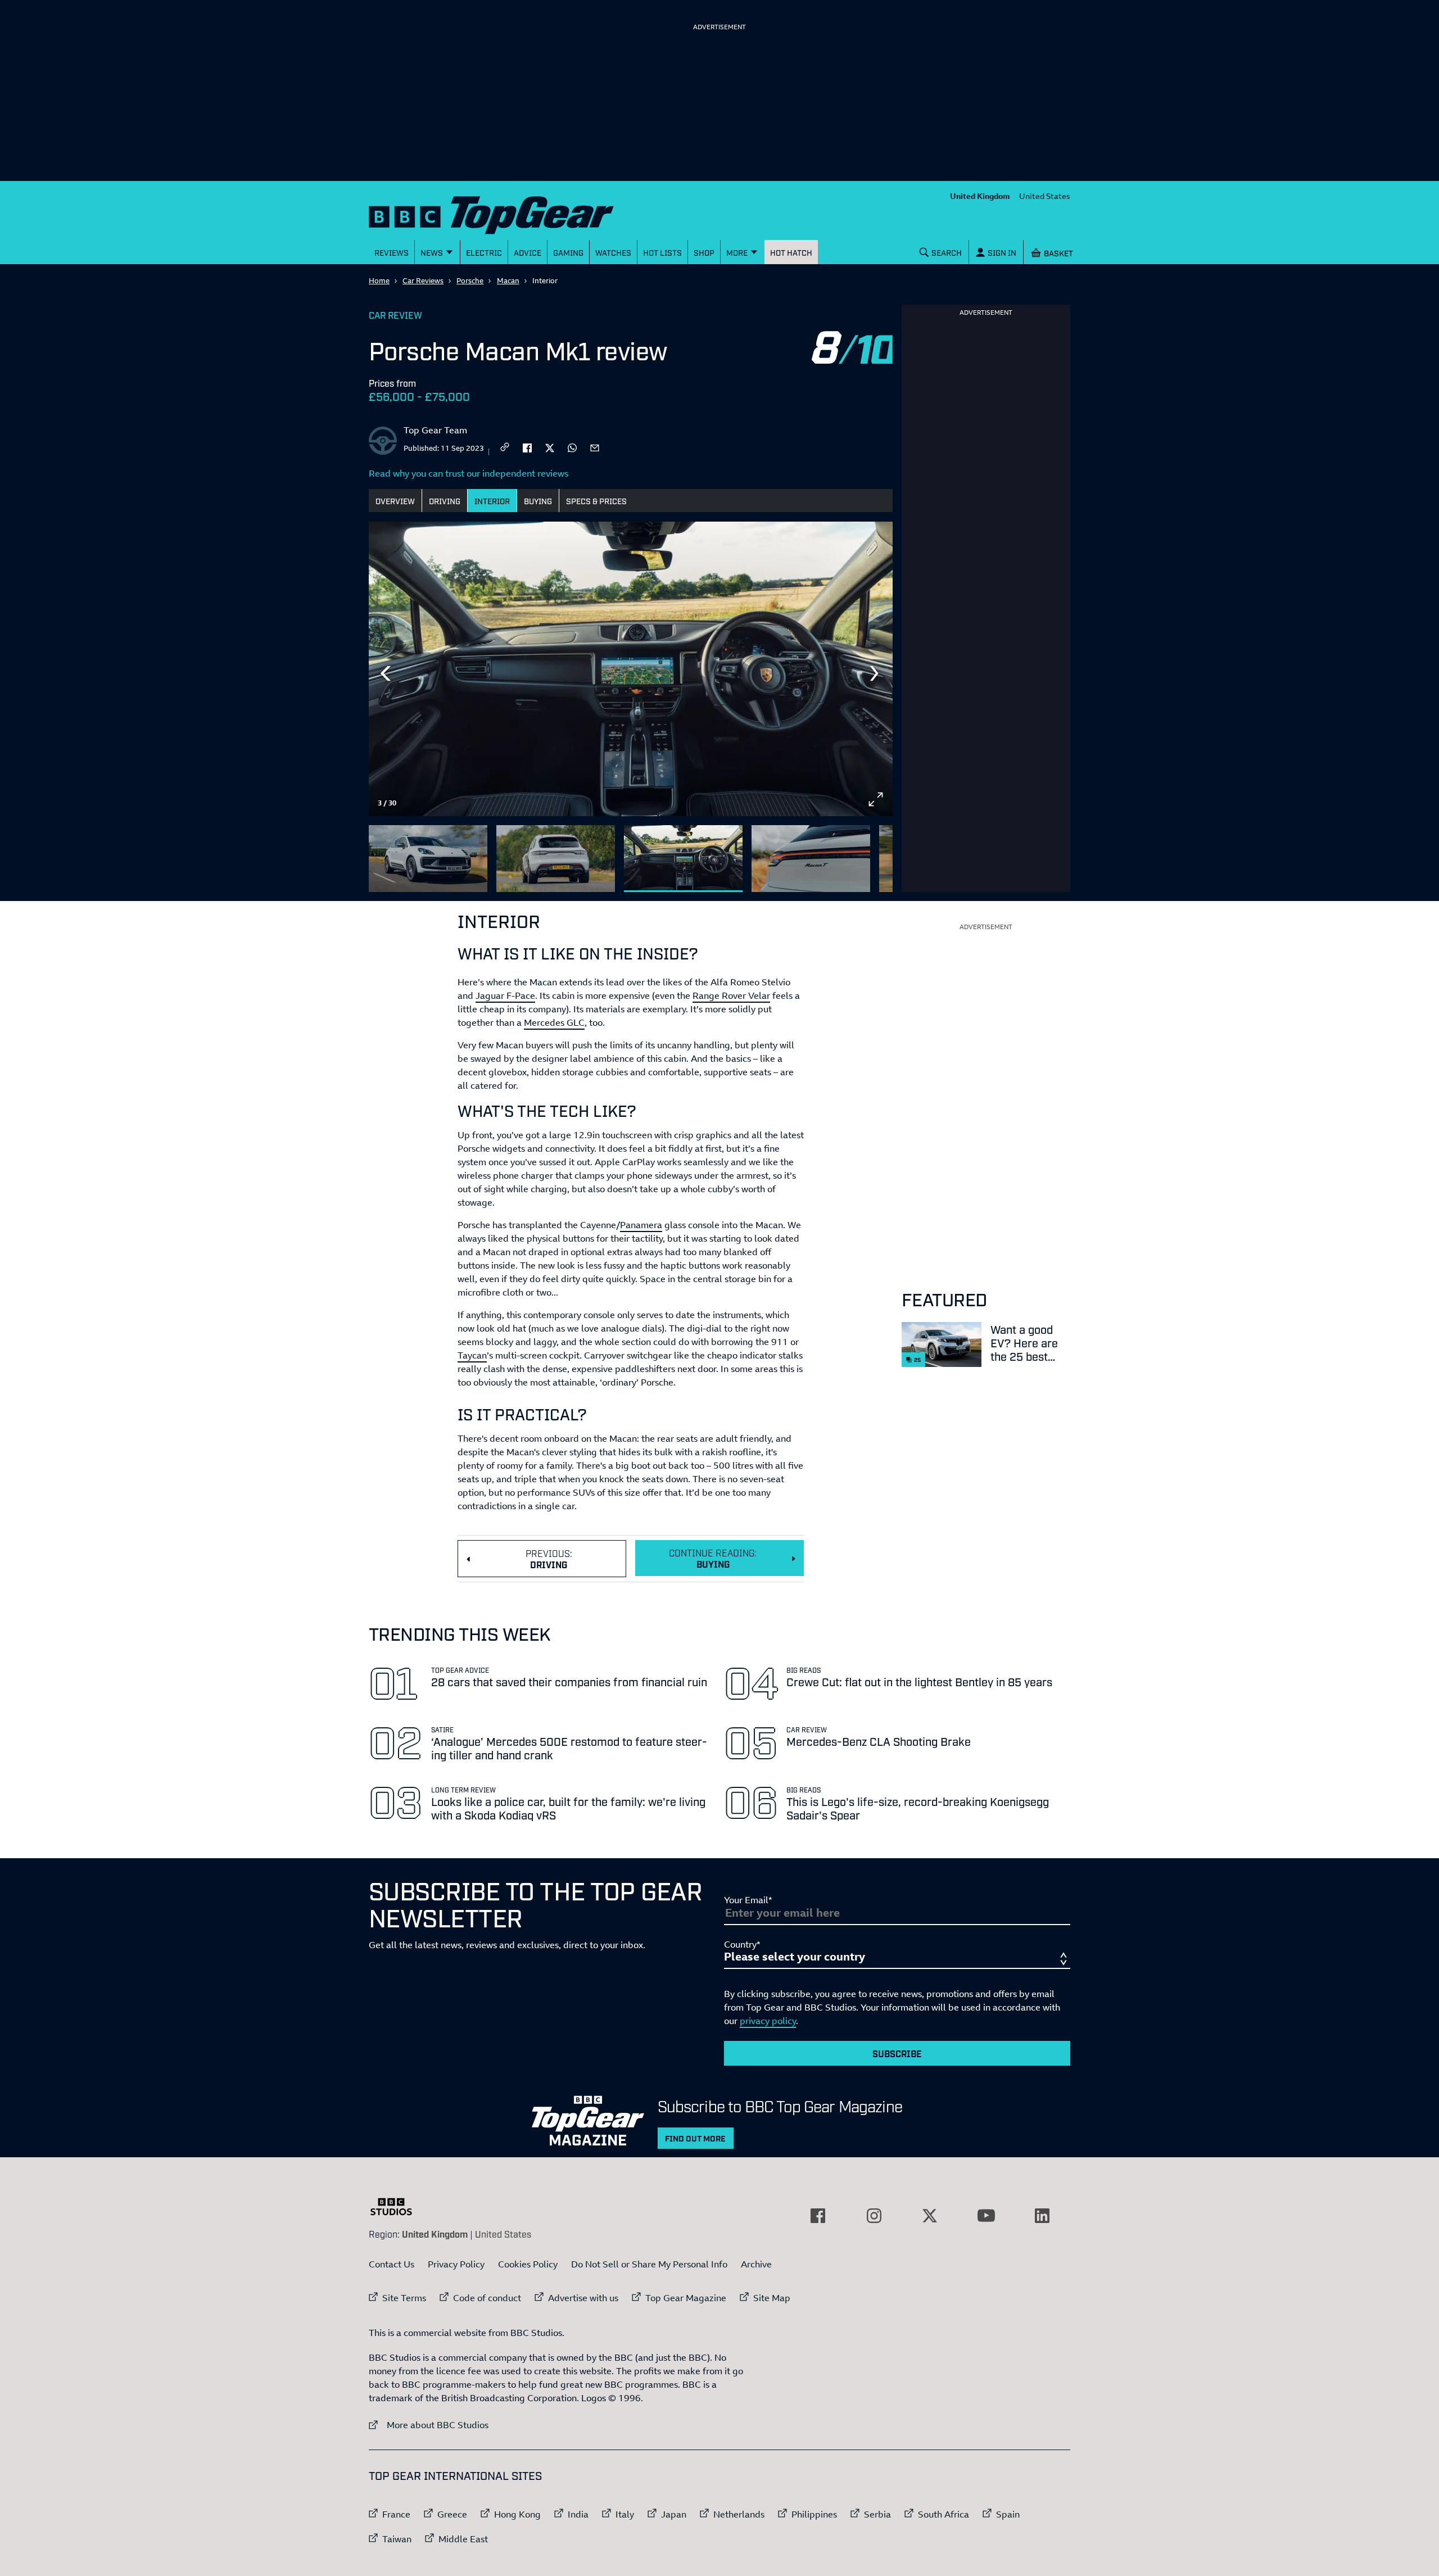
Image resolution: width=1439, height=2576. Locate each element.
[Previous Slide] (386, 673)
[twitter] (550, 447)
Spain (1008, 2514)
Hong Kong (517, 2514)
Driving (445, 501)
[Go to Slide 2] (556, 859)
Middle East (463, 2539)
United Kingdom (980, 196)
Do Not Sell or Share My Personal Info (649, 2264)
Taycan (472, 1355)
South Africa (944, 2514)
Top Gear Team (435, 430)
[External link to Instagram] (874, 2216)
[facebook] (527, 447)
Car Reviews (423, 280)
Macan (508, 280)
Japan (674, 2514)
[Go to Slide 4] (811, 859)
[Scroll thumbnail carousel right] (876, 854)
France (396, 2514)
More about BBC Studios (429, 2425)
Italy (625, 2514)
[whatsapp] (572, 447)
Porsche (470, 280)
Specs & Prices (596, 501)
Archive (756, 2264)
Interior (492, 501)
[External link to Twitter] (930, 2216)
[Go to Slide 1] (428, 859)
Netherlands (739, 2514)
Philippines (814, 2514)
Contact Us (392, 2264)
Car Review (395, 315)
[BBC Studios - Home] (397, 2207)
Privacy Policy (456, 2264)
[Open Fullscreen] (876, 799)
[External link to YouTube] (986, 2216)
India (578, 2514)
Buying (538, 501)
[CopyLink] (505, 448)
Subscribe (897, 2053)
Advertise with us (583, 2298)
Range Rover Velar (731, 995)
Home (379, 280)
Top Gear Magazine (686, 2298)
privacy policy (768, 2021)
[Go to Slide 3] (683, 859)
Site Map (772, 2298)
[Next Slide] (876, 673)
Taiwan (397, 2539)
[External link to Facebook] (818, 2216)
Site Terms (404, 2298)
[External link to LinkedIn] (1042, 2216)
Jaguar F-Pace (505, 995)
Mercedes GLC (554, 1022)
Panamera (641, 1225)
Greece (452, 2514)
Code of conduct (487, 2298)
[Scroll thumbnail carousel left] (847, 854)
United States (1045, 196)
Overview (395, 501)
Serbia (877, 2514)
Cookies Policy (528, 2264)
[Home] (505, 213)
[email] (595, 447)
